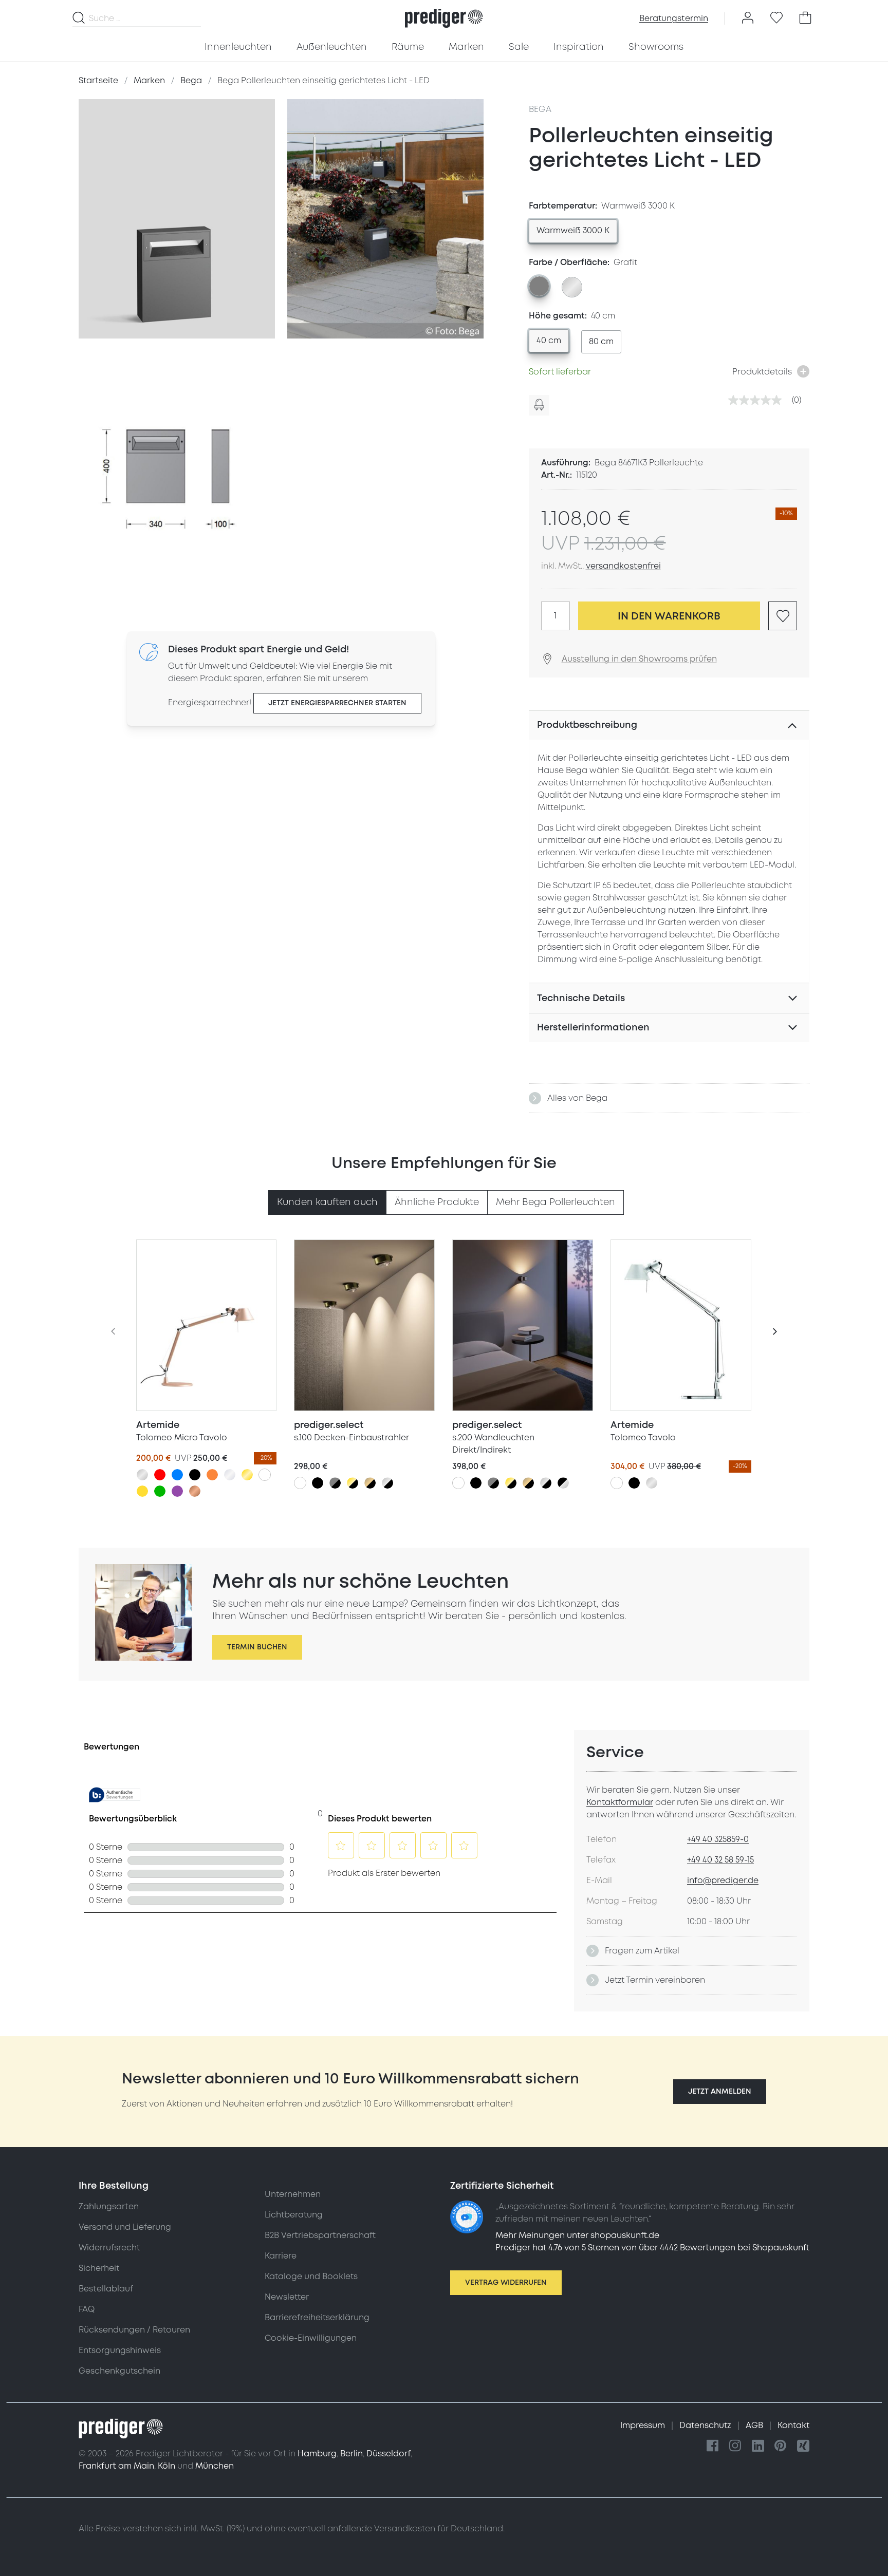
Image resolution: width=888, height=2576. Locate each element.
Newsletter (287, 2297)
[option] (573, 231)
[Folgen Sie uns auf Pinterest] (781, 2446)
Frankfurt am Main (116, 2466)
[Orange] (212, 1475)
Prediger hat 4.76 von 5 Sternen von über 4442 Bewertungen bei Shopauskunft (652, 2248)
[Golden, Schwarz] (353, 1483)
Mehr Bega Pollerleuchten (556, 1202)
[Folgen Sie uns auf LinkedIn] (758, 2446)
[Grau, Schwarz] (335, 1483)
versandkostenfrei (623, 566)
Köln (166, 2466)
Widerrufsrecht (109, 2248)
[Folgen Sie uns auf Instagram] (735, 2446)
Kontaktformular (620, 1802)
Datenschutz (706, 2425)
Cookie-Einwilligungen (311, 2338)
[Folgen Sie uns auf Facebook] (713, 2446)
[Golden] (247, 1475)
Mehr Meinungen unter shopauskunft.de (577, 2235)
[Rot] (160, 1475)
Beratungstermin (674, 18)
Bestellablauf (106, 2289)
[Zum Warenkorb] (805, 18)
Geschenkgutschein (119, 2371)
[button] (720, 2092)
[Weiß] (265, 1475)
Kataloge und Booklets (311, 2277)
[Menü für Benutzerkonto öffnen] (748, 18)
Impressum (644, 2425)
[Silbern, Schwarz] (387, 1483)
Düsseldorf (388, 2454)
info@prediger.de (723, 1881)
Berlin (351, 2454)
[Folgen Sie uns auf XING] (803, 2446)
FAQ (87, 2309)
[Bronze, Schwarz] (370, 1483)
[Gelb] (142, 1491)
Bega (540, 109)
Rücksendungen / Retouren (134, 2330)
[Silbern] (142, 1475)
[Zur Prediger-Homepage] (444, 18)
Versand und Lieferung (125, 2227)
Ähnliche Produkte (437, 1202)
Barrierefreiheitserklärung (317, 2318)
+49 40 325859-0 (718, 1839)
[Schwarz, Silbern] (563, 1483)
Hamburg (317, 2454)
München (215, 2466)
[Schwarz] (195, 1475)
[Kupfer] (195, 1491)
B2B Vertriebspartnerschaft (320, 2235)
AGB (755, 2425)
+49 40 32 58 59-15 (720, 1860)
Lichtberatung (294, 2215)
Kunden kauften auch (327, 1202)
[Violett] (177, 1491)
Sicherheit (99, 2268)
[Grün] (160, 1491)
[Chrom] (230, 1475)
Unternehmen (293, 2194)
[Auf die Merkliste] (783, 616)
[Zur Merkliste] (776, 18)
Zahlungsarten (109, 2207)
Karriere (281, 2256)
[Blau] (177, 1475)
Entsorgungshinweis (120, 2351)
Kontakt (793, 2425)
